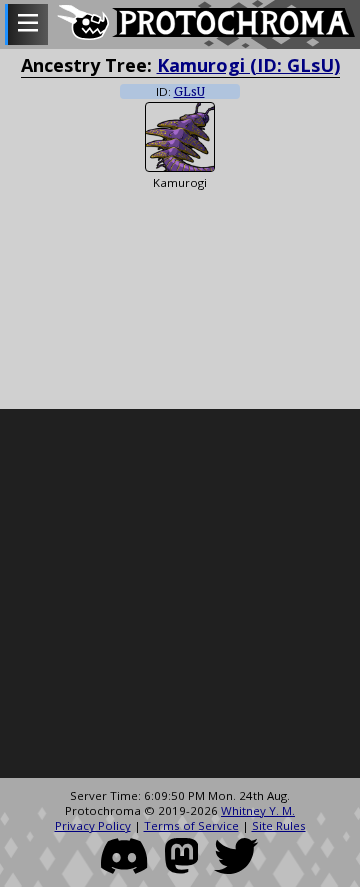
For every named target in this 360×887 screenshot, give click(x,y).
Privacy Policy (93, 825)
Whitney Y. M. (258, 810)
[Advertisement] (180, 594)
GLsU (189, 92)
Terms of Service (191, 825)
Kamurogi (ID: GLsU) (248, 65)
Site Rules (279, 825)
